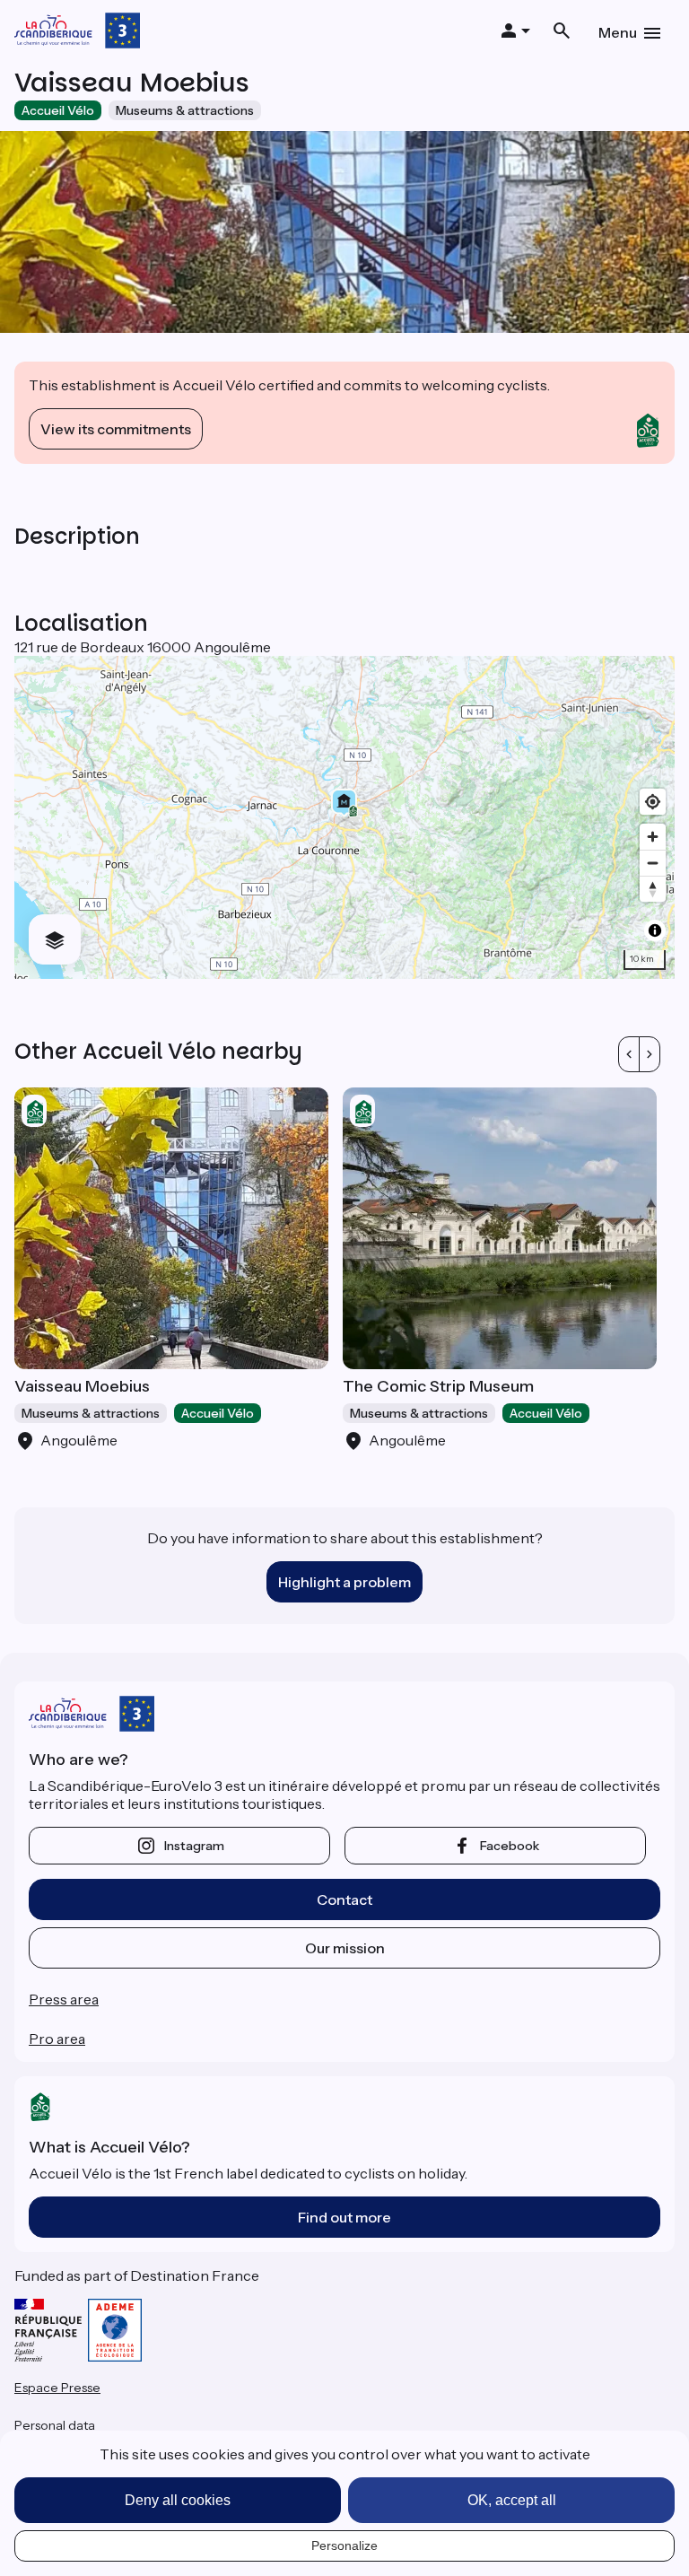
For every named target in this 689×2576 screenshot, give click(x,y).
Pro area (57, 2039)
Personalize (344, 2545)
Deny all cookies (178, 2500)
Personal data (55, 2425)
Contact (344, 1899)
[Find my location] (653, 802)
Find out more (344, 2217)
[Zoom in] (653, 837)
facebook (510, 1846)
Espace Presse (57, 2388)
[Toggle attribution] (655, 930)
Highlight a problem (344, 1582)
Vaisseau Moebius (82, 1386)
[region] (344, 817)
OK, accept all (512, 2500)
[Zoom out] (653, 863)
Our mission (345, 1948)
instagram (194, 1846)
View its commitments (116, 429)
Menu (618, 32)
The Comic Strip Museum (438, 1386)
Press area (64, 1999)
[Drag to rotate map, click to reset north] (653, 889)
